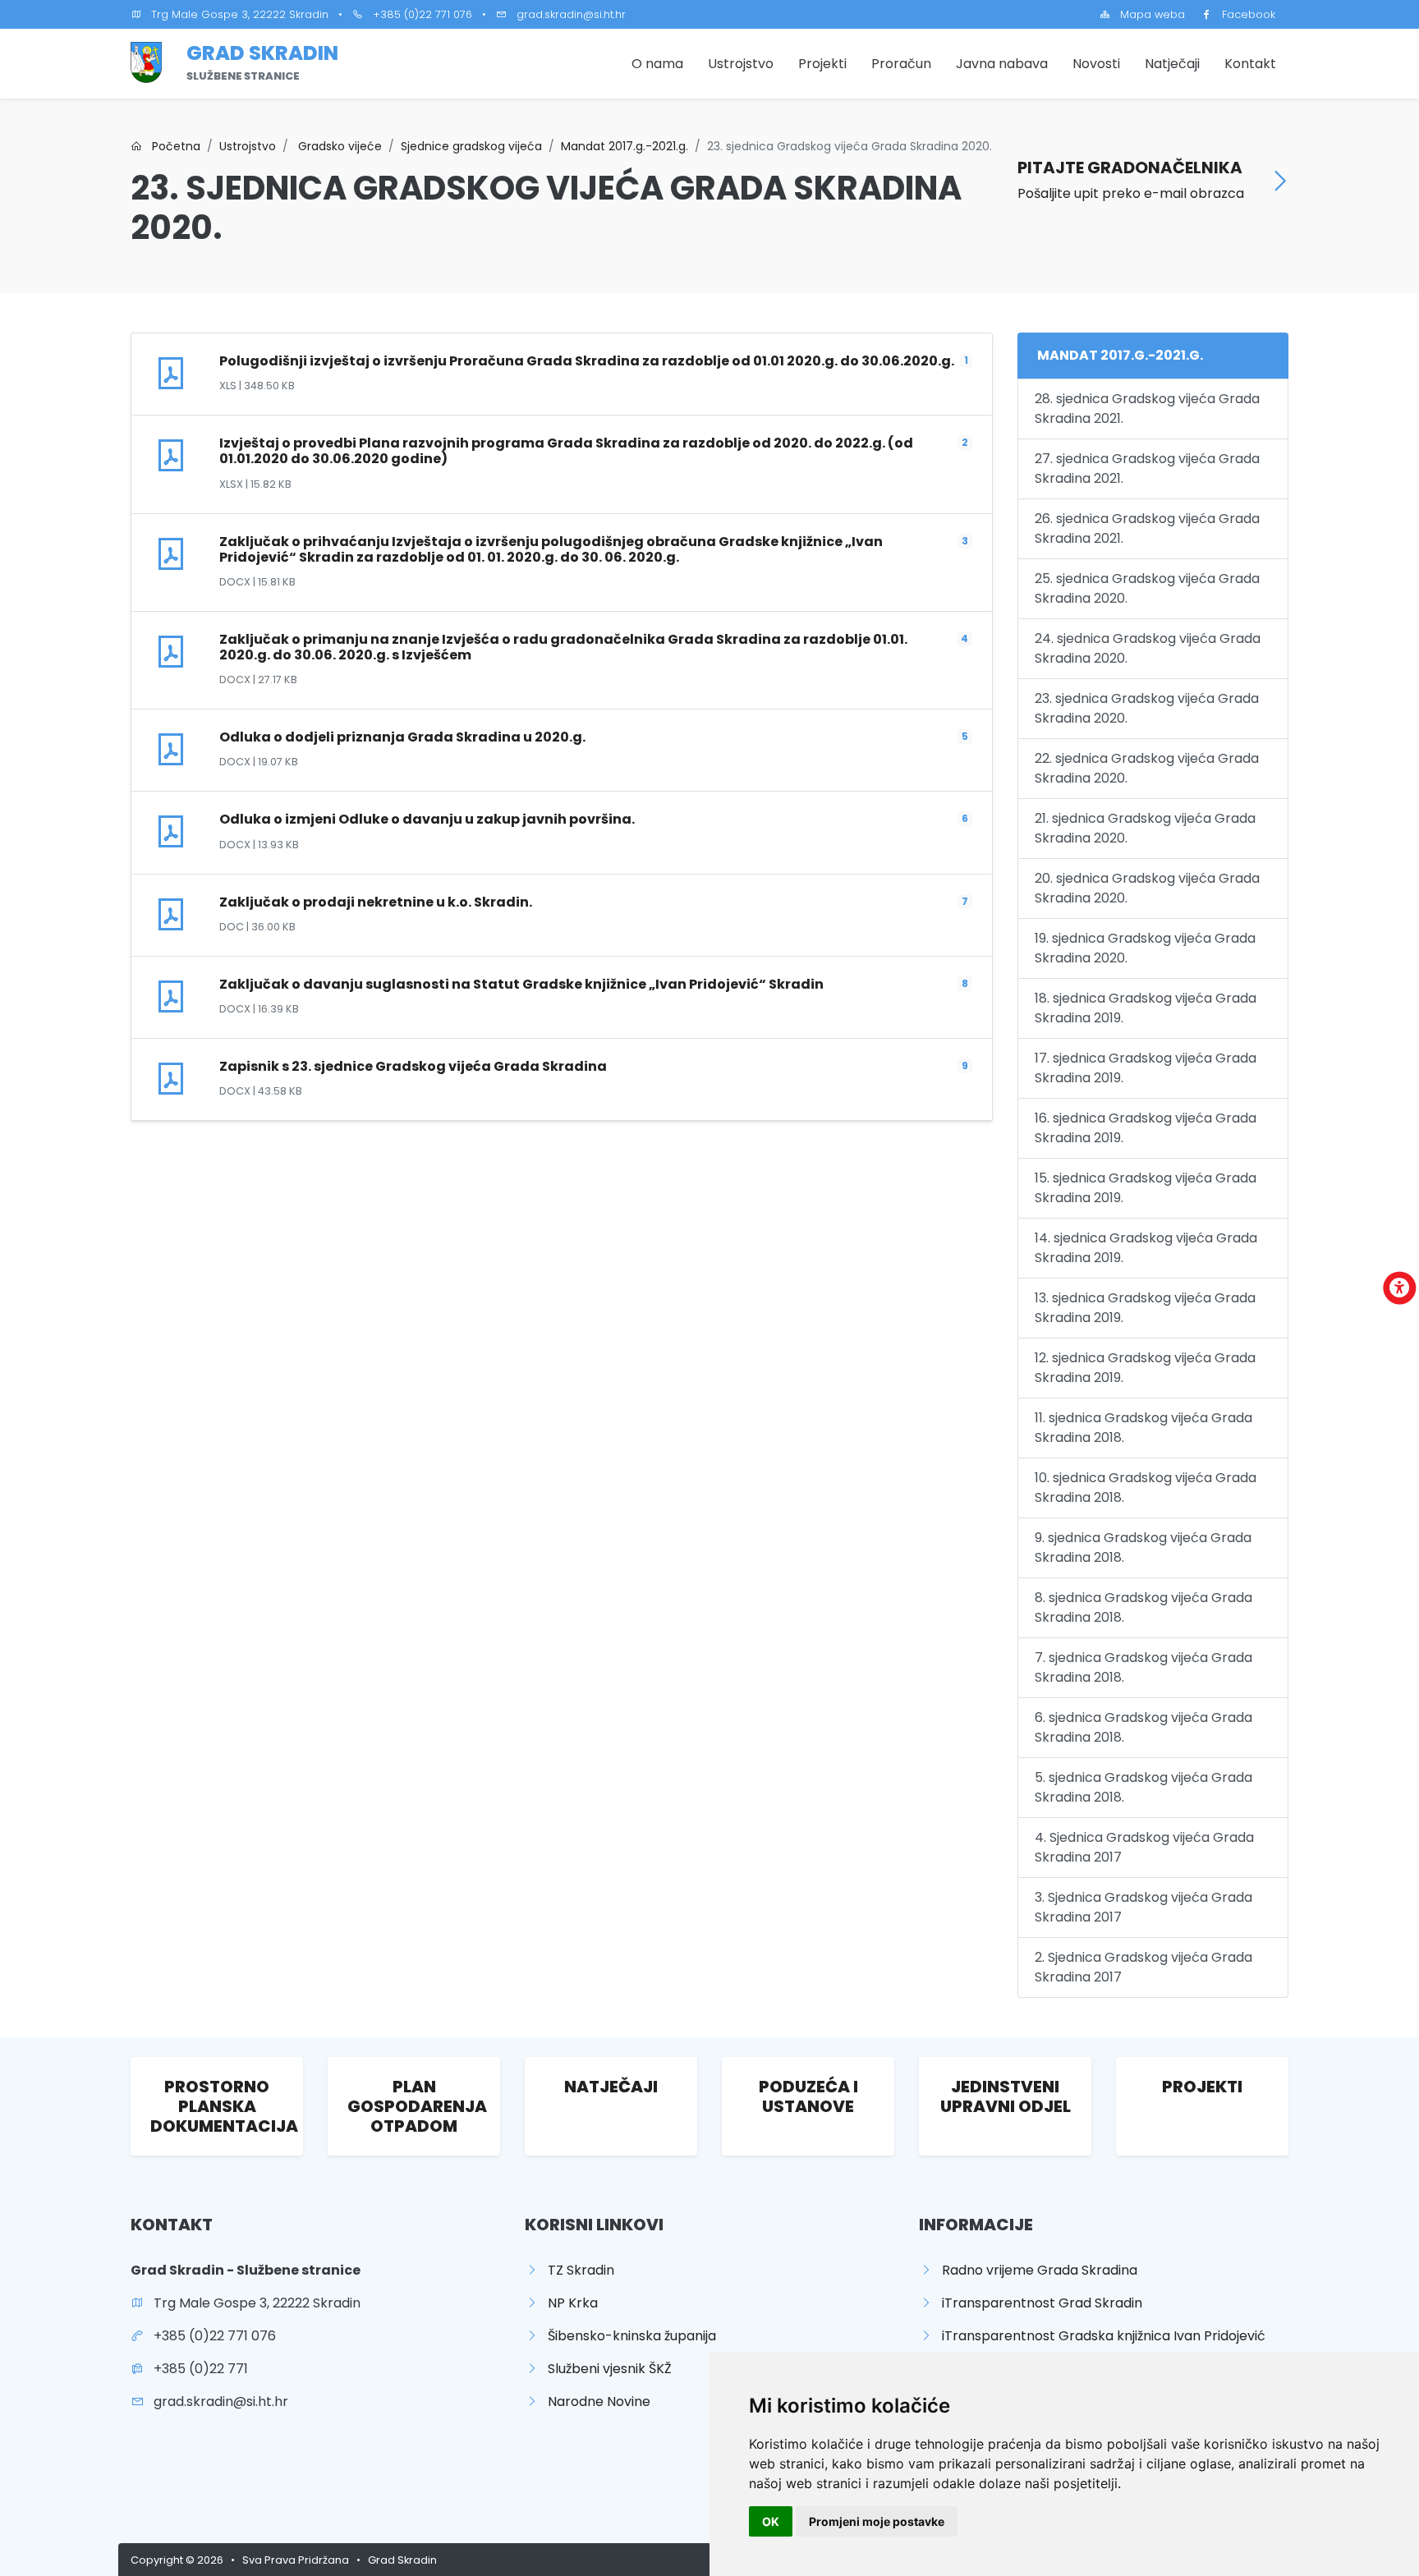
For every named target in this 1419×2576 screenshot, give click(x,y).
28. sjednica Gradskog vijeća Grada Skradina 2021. (1147, 409)
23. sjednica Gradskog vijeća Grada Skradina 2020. (1147, 708)
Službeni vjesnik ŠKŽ (605, 2369)
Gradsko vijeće (338, 146)
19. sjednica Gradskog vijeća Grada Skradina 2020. (1145, 948)
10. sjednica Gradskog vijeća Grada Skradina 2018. (1146, 1488)
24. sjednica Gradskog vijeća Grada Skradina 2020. (1148, 648)
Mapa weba (1148, 14)
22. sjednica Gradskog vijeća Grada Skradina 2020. (1147, 768)
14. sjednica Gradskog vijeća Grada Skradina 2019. (1146, 1248)
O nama (657, 64)
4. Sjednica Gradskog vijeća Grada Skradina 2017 (1144, 1847)
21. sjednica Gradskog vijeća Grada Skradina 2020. (1145, 828)
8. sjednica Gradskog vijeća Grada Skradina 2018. (1143, 1607)
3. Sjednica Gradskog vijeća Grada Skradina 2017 (1143, 1907)
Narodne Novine (594, 2402)
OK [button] (771, 2521)
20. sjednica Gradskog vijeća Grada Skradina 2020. (1147, 888)
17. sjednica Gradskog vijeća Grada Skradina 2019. (1146, 1068)
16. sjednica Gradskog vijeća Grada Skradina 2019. (1146, 1128)
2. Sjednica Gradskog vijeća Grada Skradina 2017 (1143, 1967)
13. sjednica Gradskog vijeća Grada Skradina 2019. (1145, 1308)
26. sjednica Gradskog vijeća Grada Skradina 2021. (1147, 528)
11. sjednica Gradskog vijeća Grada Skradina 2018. (1143, 1428)
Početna (171, 146)
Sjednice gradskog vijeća (471, 146)
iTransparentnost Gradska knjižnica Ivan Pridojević (1099, 2336)
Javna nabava (1002, 64)
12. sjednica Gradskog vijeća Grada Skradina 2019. (1145, 1368)
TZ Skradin (576, 2270)
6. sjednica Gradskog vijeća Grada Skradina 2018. (1143, 1727)
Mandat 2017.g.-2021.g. (625, 146)
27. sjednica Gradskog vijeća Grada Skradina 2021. (1147, 468)
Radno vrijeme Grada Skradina (1035, 2270)
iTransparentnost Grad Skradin (1037, 2303)
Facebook (1244, 14)
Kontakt (1250, 64)
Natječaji (1172, 64)
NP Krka (568, 2303)
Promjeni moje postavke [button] (877, 2521)
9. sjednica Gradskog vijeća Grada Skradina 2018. (1143, 1547)
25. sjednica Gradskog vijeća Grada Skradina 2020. (1147, 588)
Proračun (901, 64)
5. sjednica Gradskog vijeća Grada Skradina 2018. (1143, 1787)
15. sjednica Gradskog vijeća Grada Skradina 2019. (1146, 1188)
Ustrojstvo (741, 64)
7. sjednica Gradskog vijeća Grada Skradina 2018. (1143, 1667)
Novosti (1096, 64)
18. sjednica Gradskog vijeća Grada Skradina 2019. (1146, 1008)
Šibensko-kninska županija (627, 2336)
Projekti (822, 64)
